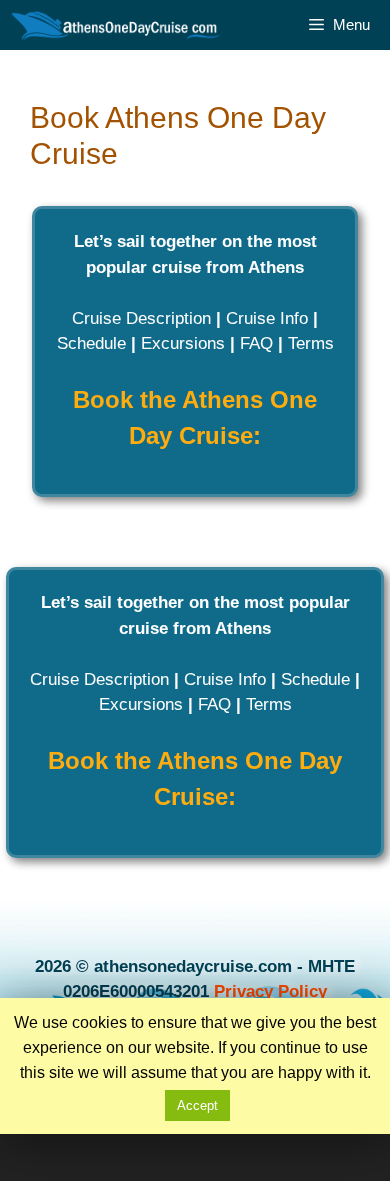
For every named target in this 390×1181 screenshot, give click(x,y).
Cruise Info (267, 318)
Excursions (183, 343)
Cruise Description (141, 318)
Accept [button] (197, 1105)
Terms (311, 343)
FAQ (256, 343)
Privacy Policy (270, 991)
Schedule (91, 343)
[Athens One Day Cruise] (116, 25)
